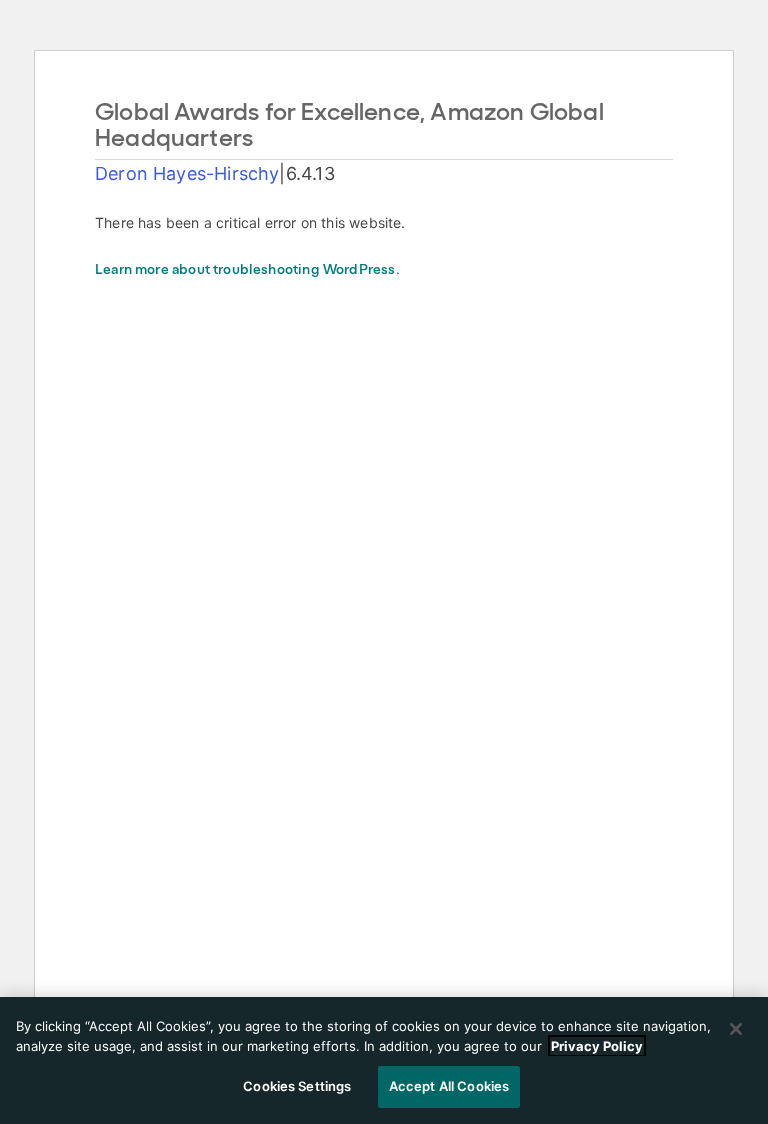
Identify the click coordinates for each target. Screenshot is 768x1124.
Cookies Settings (297, 1086)
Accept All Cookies (449, 1086)
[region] (384, 1060)
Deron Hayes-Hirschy (187, 173)
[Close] (736, 1029)
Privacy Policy (597, 1046)
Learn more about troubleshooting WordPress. (247, 270)
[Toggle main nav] (730, 36)
